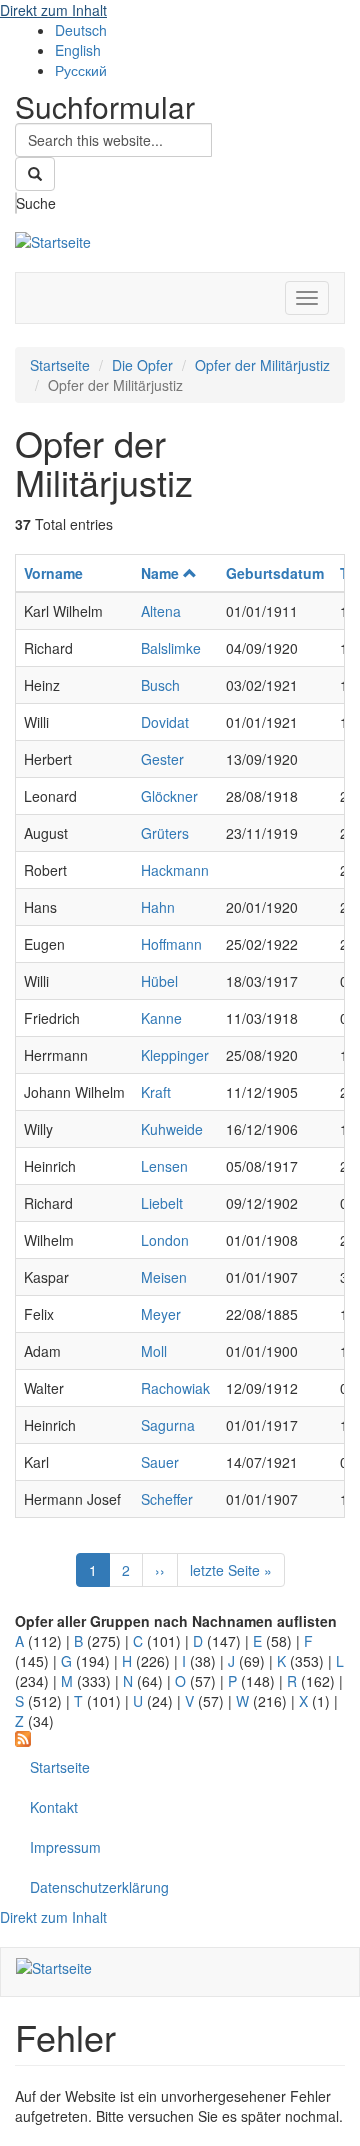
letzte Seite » (231, 1570)
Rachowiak (175, 1388)
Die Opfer (142, 365)
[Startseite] (53, 239)
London (165, 1240)
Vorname (53, 573)
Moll (154, 1351)
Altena (161, 611)
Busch (160, 685)
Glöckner (169, 796)
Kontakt (54, 1807)
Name (160, 573)
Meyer (161, 1314)
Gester (162, 759)
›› (160, 1570)
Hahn (158, 907)
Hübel (159, 981)
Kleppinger (175, 1055)
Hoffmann (171, 944)
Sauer (160, 1462)
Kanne (161, 1018)
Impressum (65, 1847)
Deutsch (81, 30)
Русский (81, 70)
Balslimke (171, 648)
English (78, 50)
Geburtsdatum (275, 573)
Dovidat (165, 722)
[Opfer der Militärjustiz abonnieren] (180, 1739)
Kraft (156, 1092)
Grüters (165, 833)
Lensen (164, 1166)
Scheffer (167, 1499)
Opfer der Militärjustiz (262, 365)
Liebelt (162, 1203)
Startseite (60, 365)
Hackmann (175, 870)
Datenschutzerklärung (99, 1887)
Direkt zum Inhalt (53, 10)
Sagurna (168, 1425)
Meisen (164, 1277)
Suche (16, 203)
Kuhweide (172, 1129)
